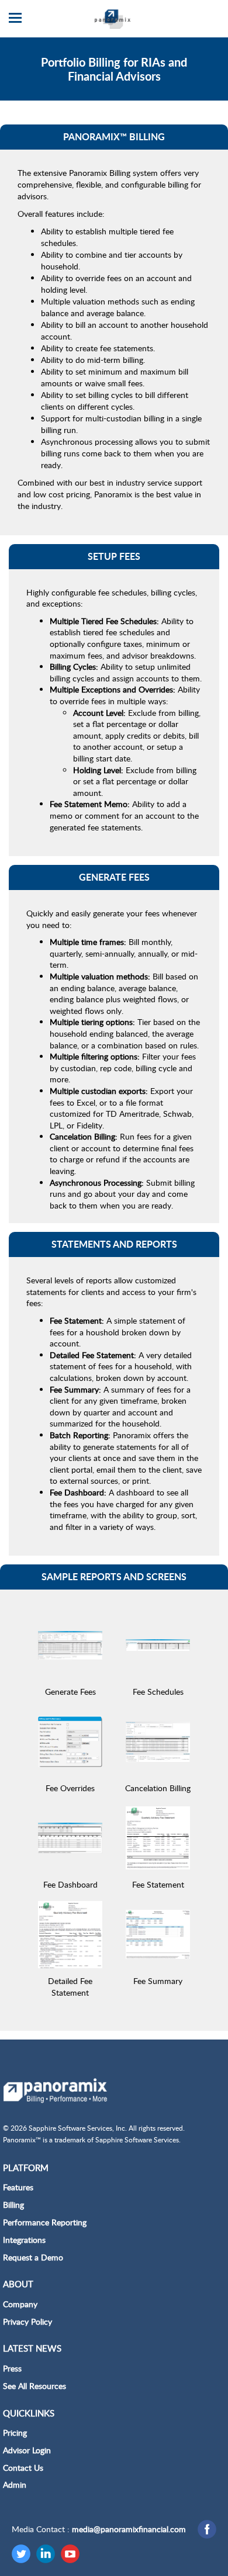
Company (20, 2304)
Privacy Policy (27, 2321)
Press (12, 2368)
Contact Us (23, 2468)
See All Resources (34, 2386)
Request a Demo (33, 2257)
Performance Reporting (45, 2222)
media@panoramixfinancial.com (129, 2529)
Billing (13, 2205)
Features (18, 2187)
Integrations (24, 2240)
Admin (15, 2485)
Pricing (15, 2433)
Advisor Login (27, 2450)
